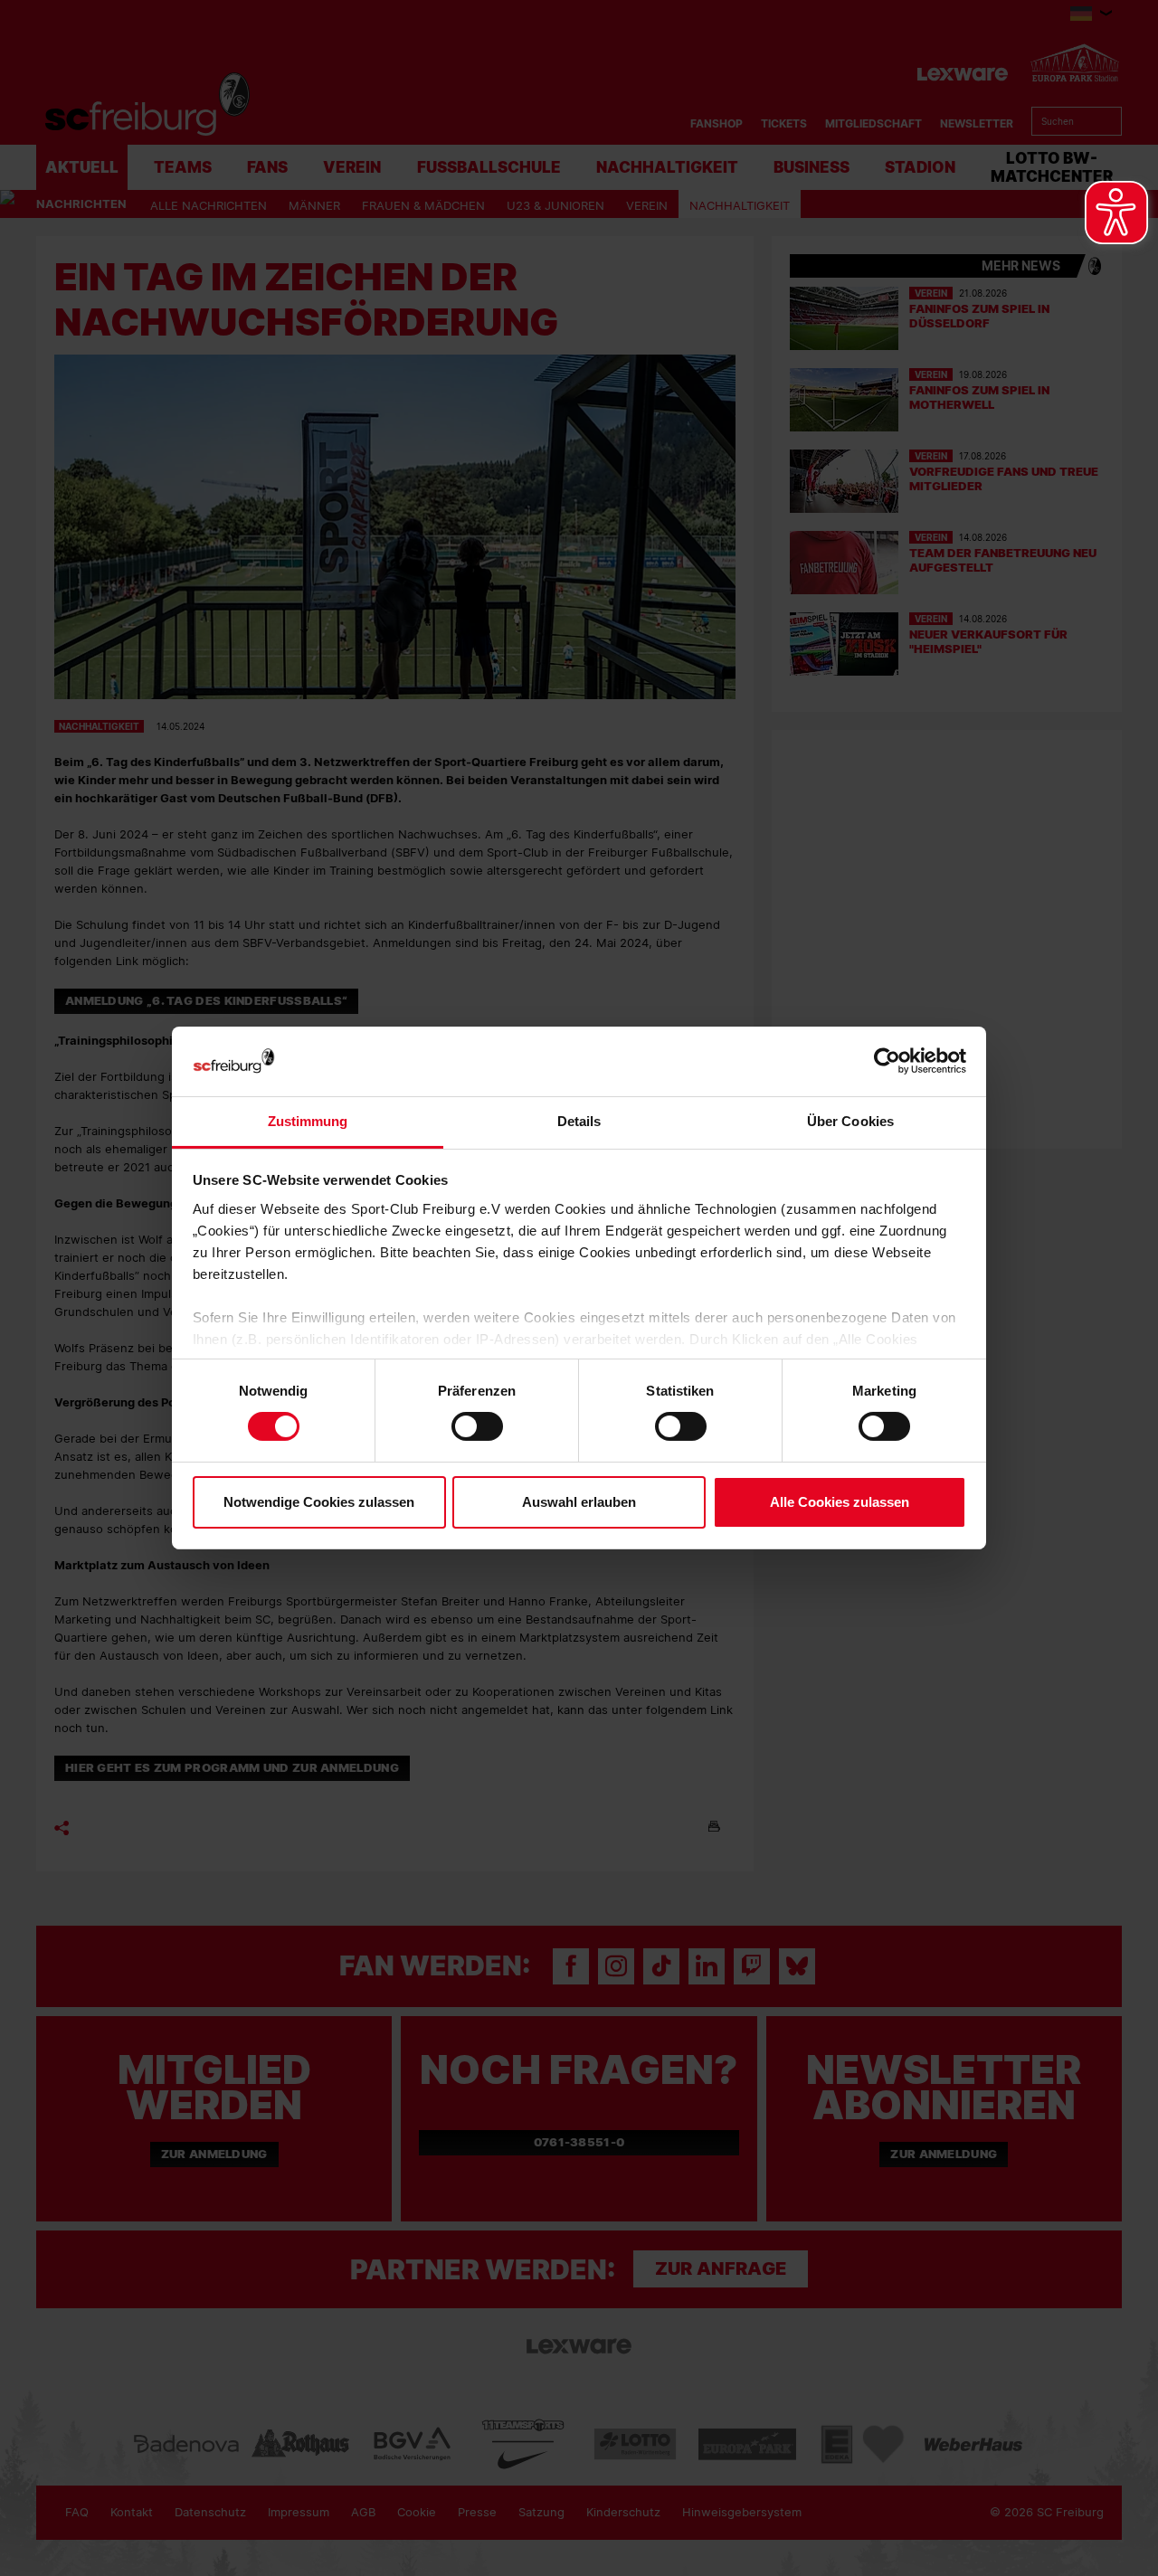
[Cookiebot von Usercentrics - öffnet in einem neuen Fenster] (887, 1061)
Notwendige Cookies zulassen (319, 1502)
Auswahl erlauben (579, 1502)
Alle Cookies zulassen (840, 1502)
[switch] (477, 1426)
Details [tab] (579, 1121)
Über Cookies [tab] (850, 1121)
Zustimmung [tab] (308, 1121)
